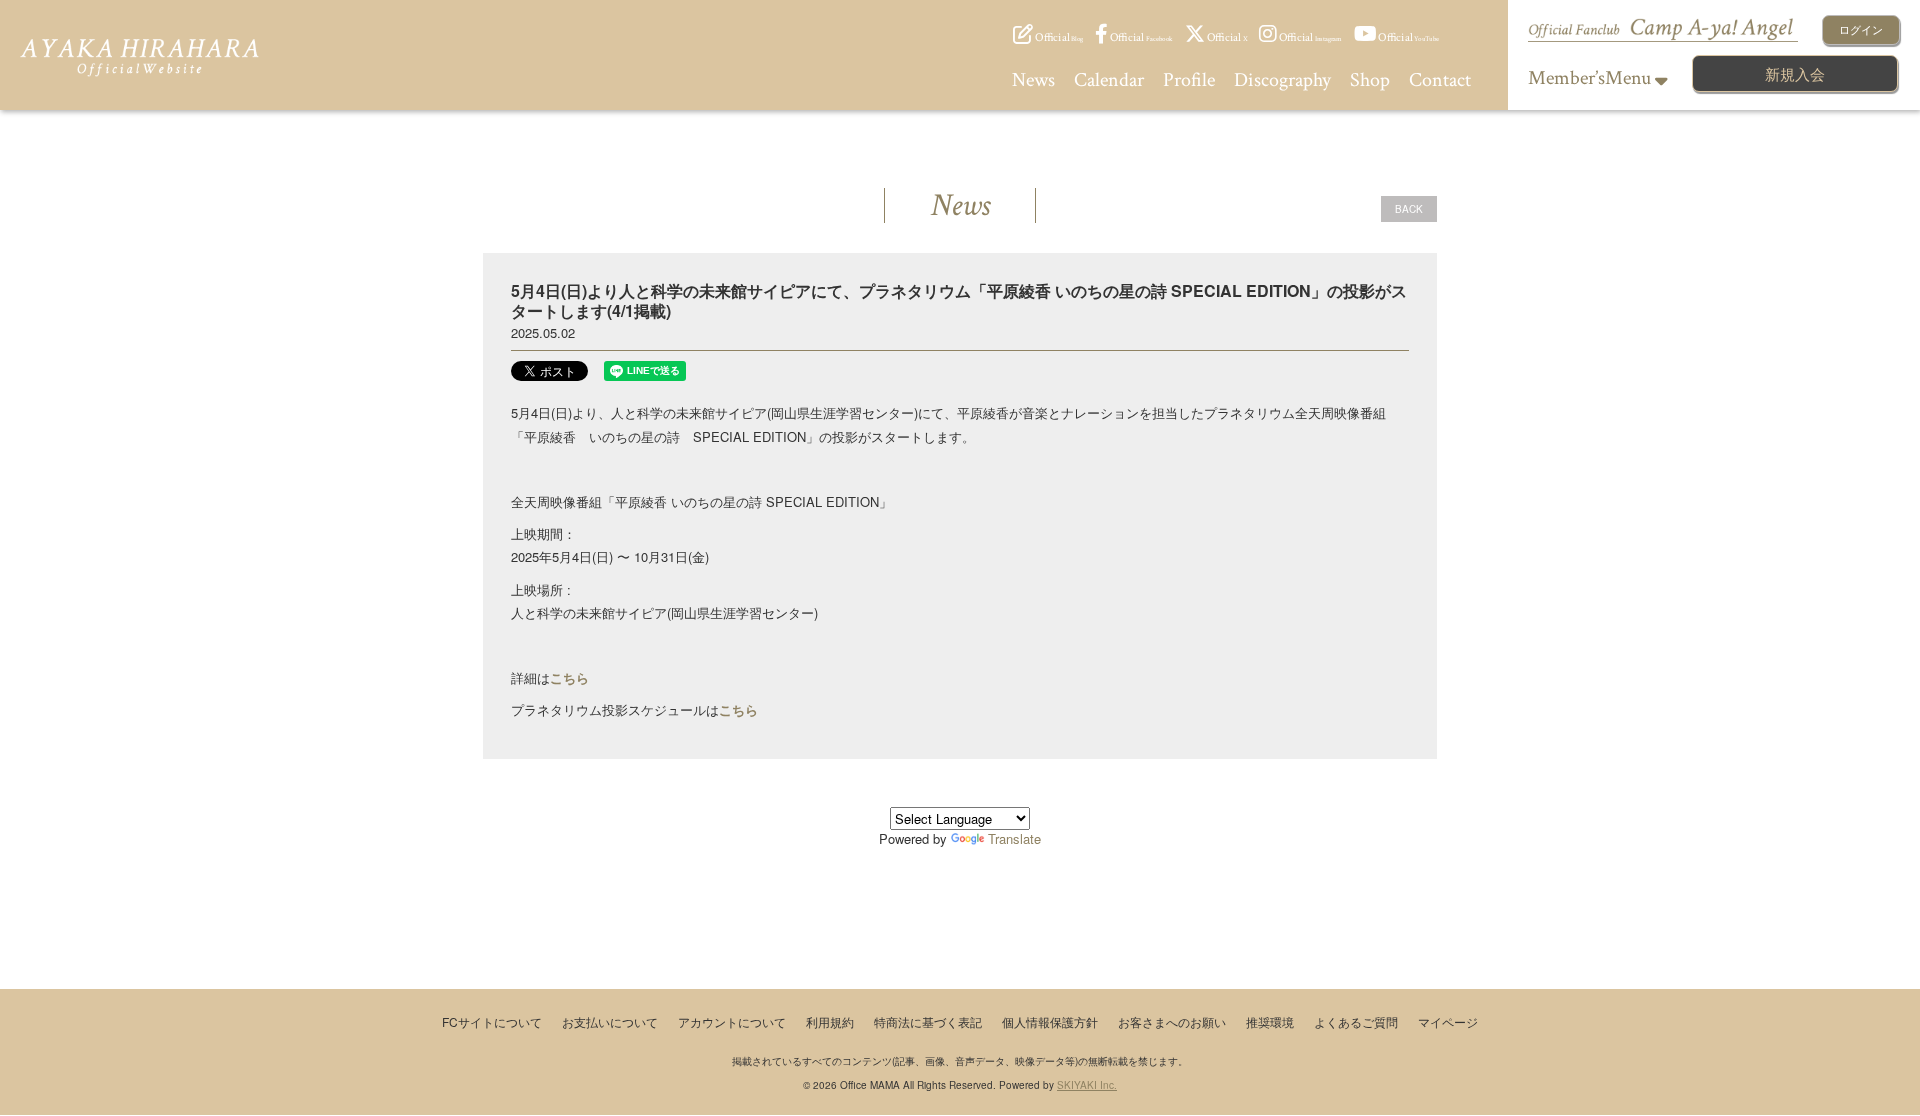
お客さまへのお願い (1172, 1021)
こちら (738, 709)
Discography (1282, 80)
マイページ (1448, 1021)
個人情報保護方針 (1050, 1021)
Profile (1189, 80)
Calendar (1109, 80)
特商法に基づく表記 (928, 1021)
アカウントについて (732, 1021)
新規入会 (1795, 73)
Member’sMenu (1591, 78)
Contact (1440, 80)
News (1033, 80)
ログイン (1861, 29)
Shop (1370, 80)
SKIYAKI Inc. (1087, 1085)
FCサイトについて (492, 1021)
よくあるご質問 (1356, 1021)
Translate (1014, 838)
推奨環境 (1270, 1021)
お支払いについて (610, 1021)
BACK (1409, 209)
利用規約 (830, 1021)
